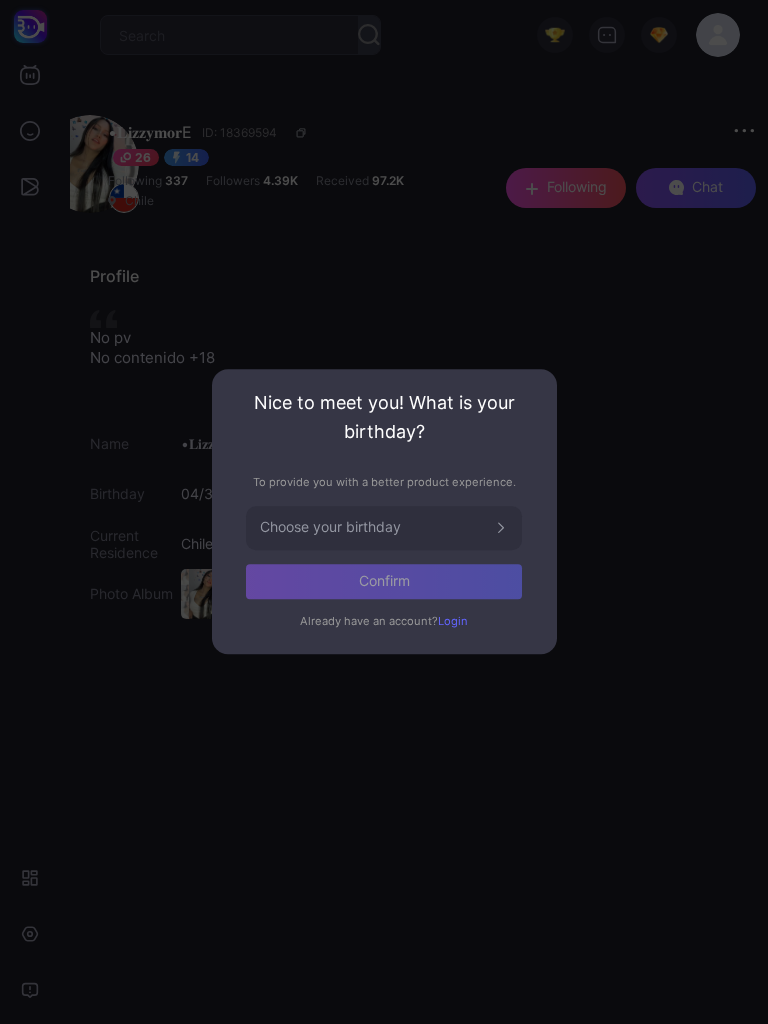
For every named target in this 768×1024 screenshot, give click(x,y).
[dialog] (384, 511)
